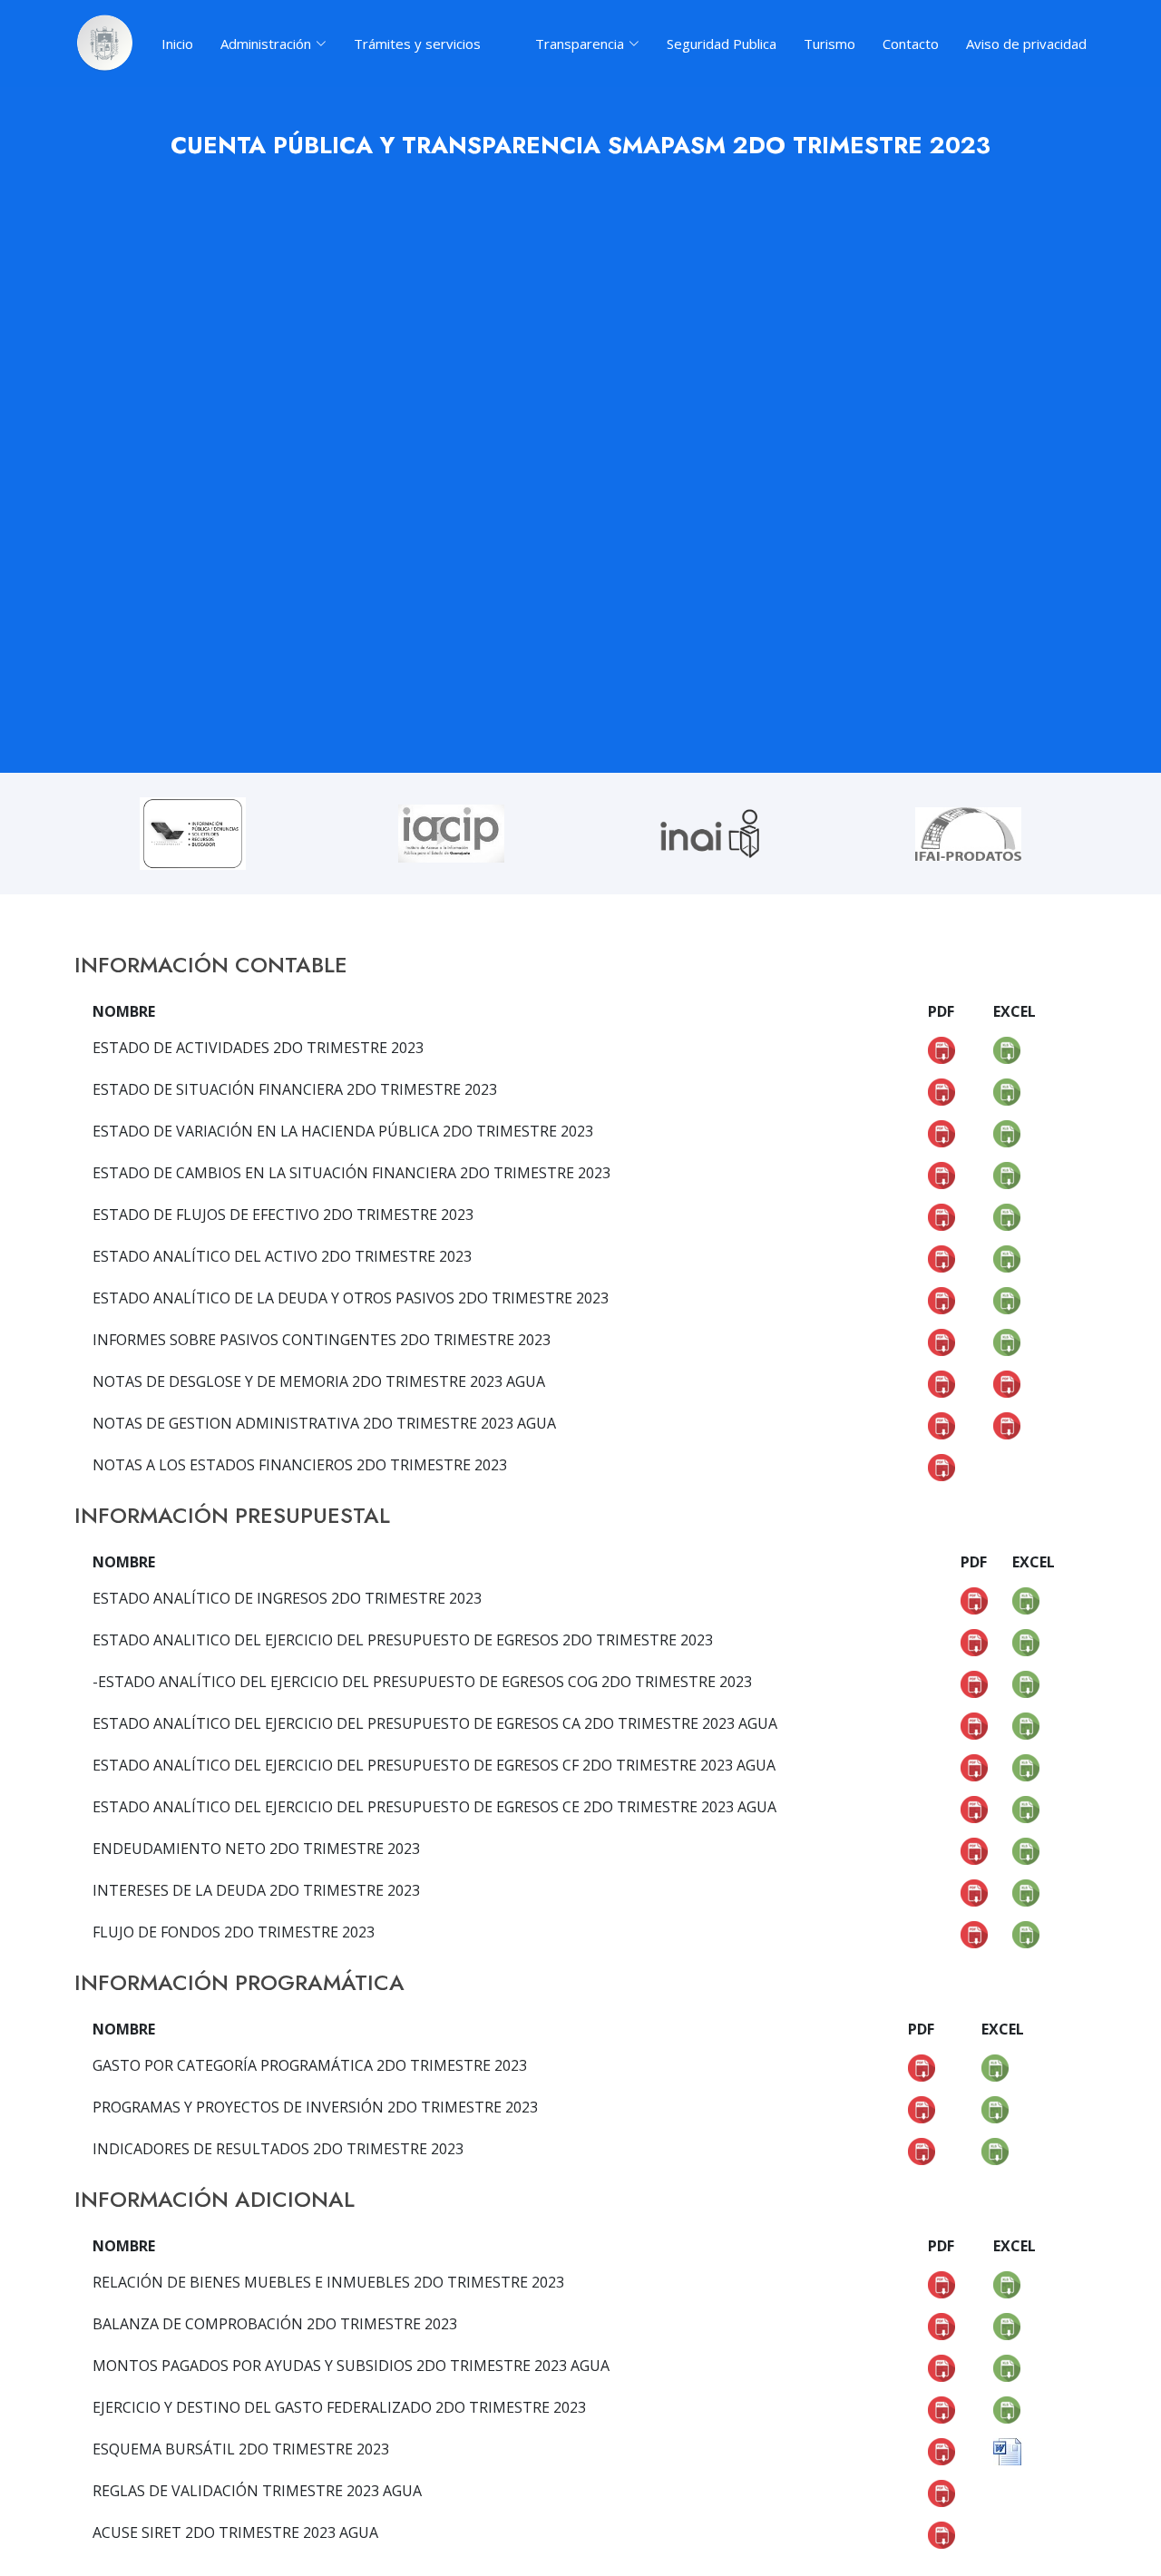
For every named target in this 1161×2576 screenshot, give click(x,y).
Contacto (911, 44)
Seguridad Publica (722, 44)
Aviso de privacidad (1026, 44)
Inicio (177, 44)
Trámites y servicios (417, 44)
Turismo (829, 44)
